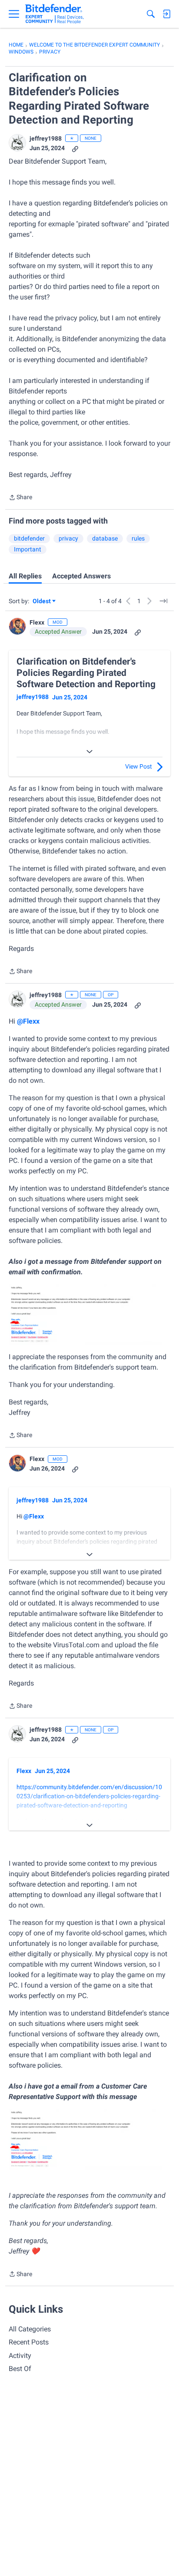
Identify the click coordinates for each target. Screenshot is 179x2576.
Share (20, 498)
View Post (139, 766)
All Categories (30, 2329)
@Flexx (28, 1021)
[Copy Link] (75, 148)
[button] (17, 143)
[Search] (151, 14)
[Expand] (89, 752)
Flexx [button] (37, 622)
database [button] (105, 538)
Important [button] (28, 549)
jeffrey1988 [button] (46, 138)
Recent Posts (29, 2342)
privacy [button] (68, 538)
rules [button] (138, 538)
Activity (20, 2356)
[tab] (25, 576)
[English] (55, 14)
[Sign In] (166, 14)
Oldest (42, 602)
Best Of (20, 2369)
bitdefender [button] (29, 538)
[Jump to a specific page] (163, 601)
